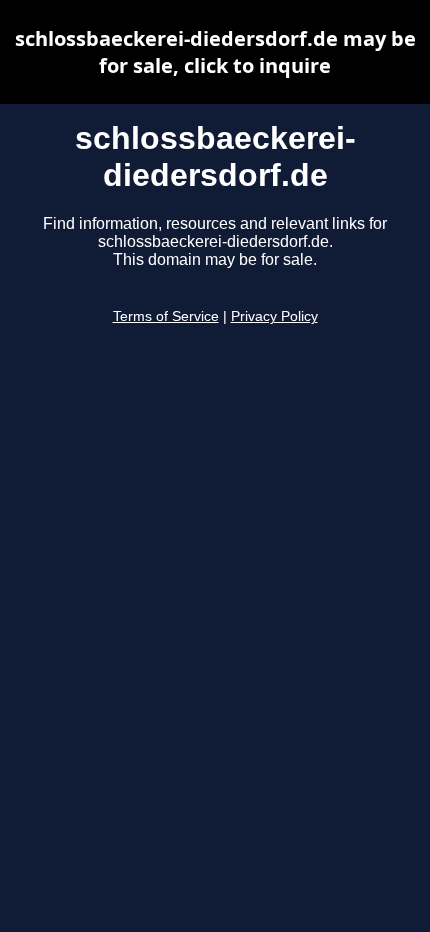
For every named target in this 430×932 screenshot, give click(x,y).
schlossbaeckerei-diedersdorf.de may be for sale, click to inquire (215, 52)
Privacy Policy (274, 316)
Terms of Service (166, 316)
